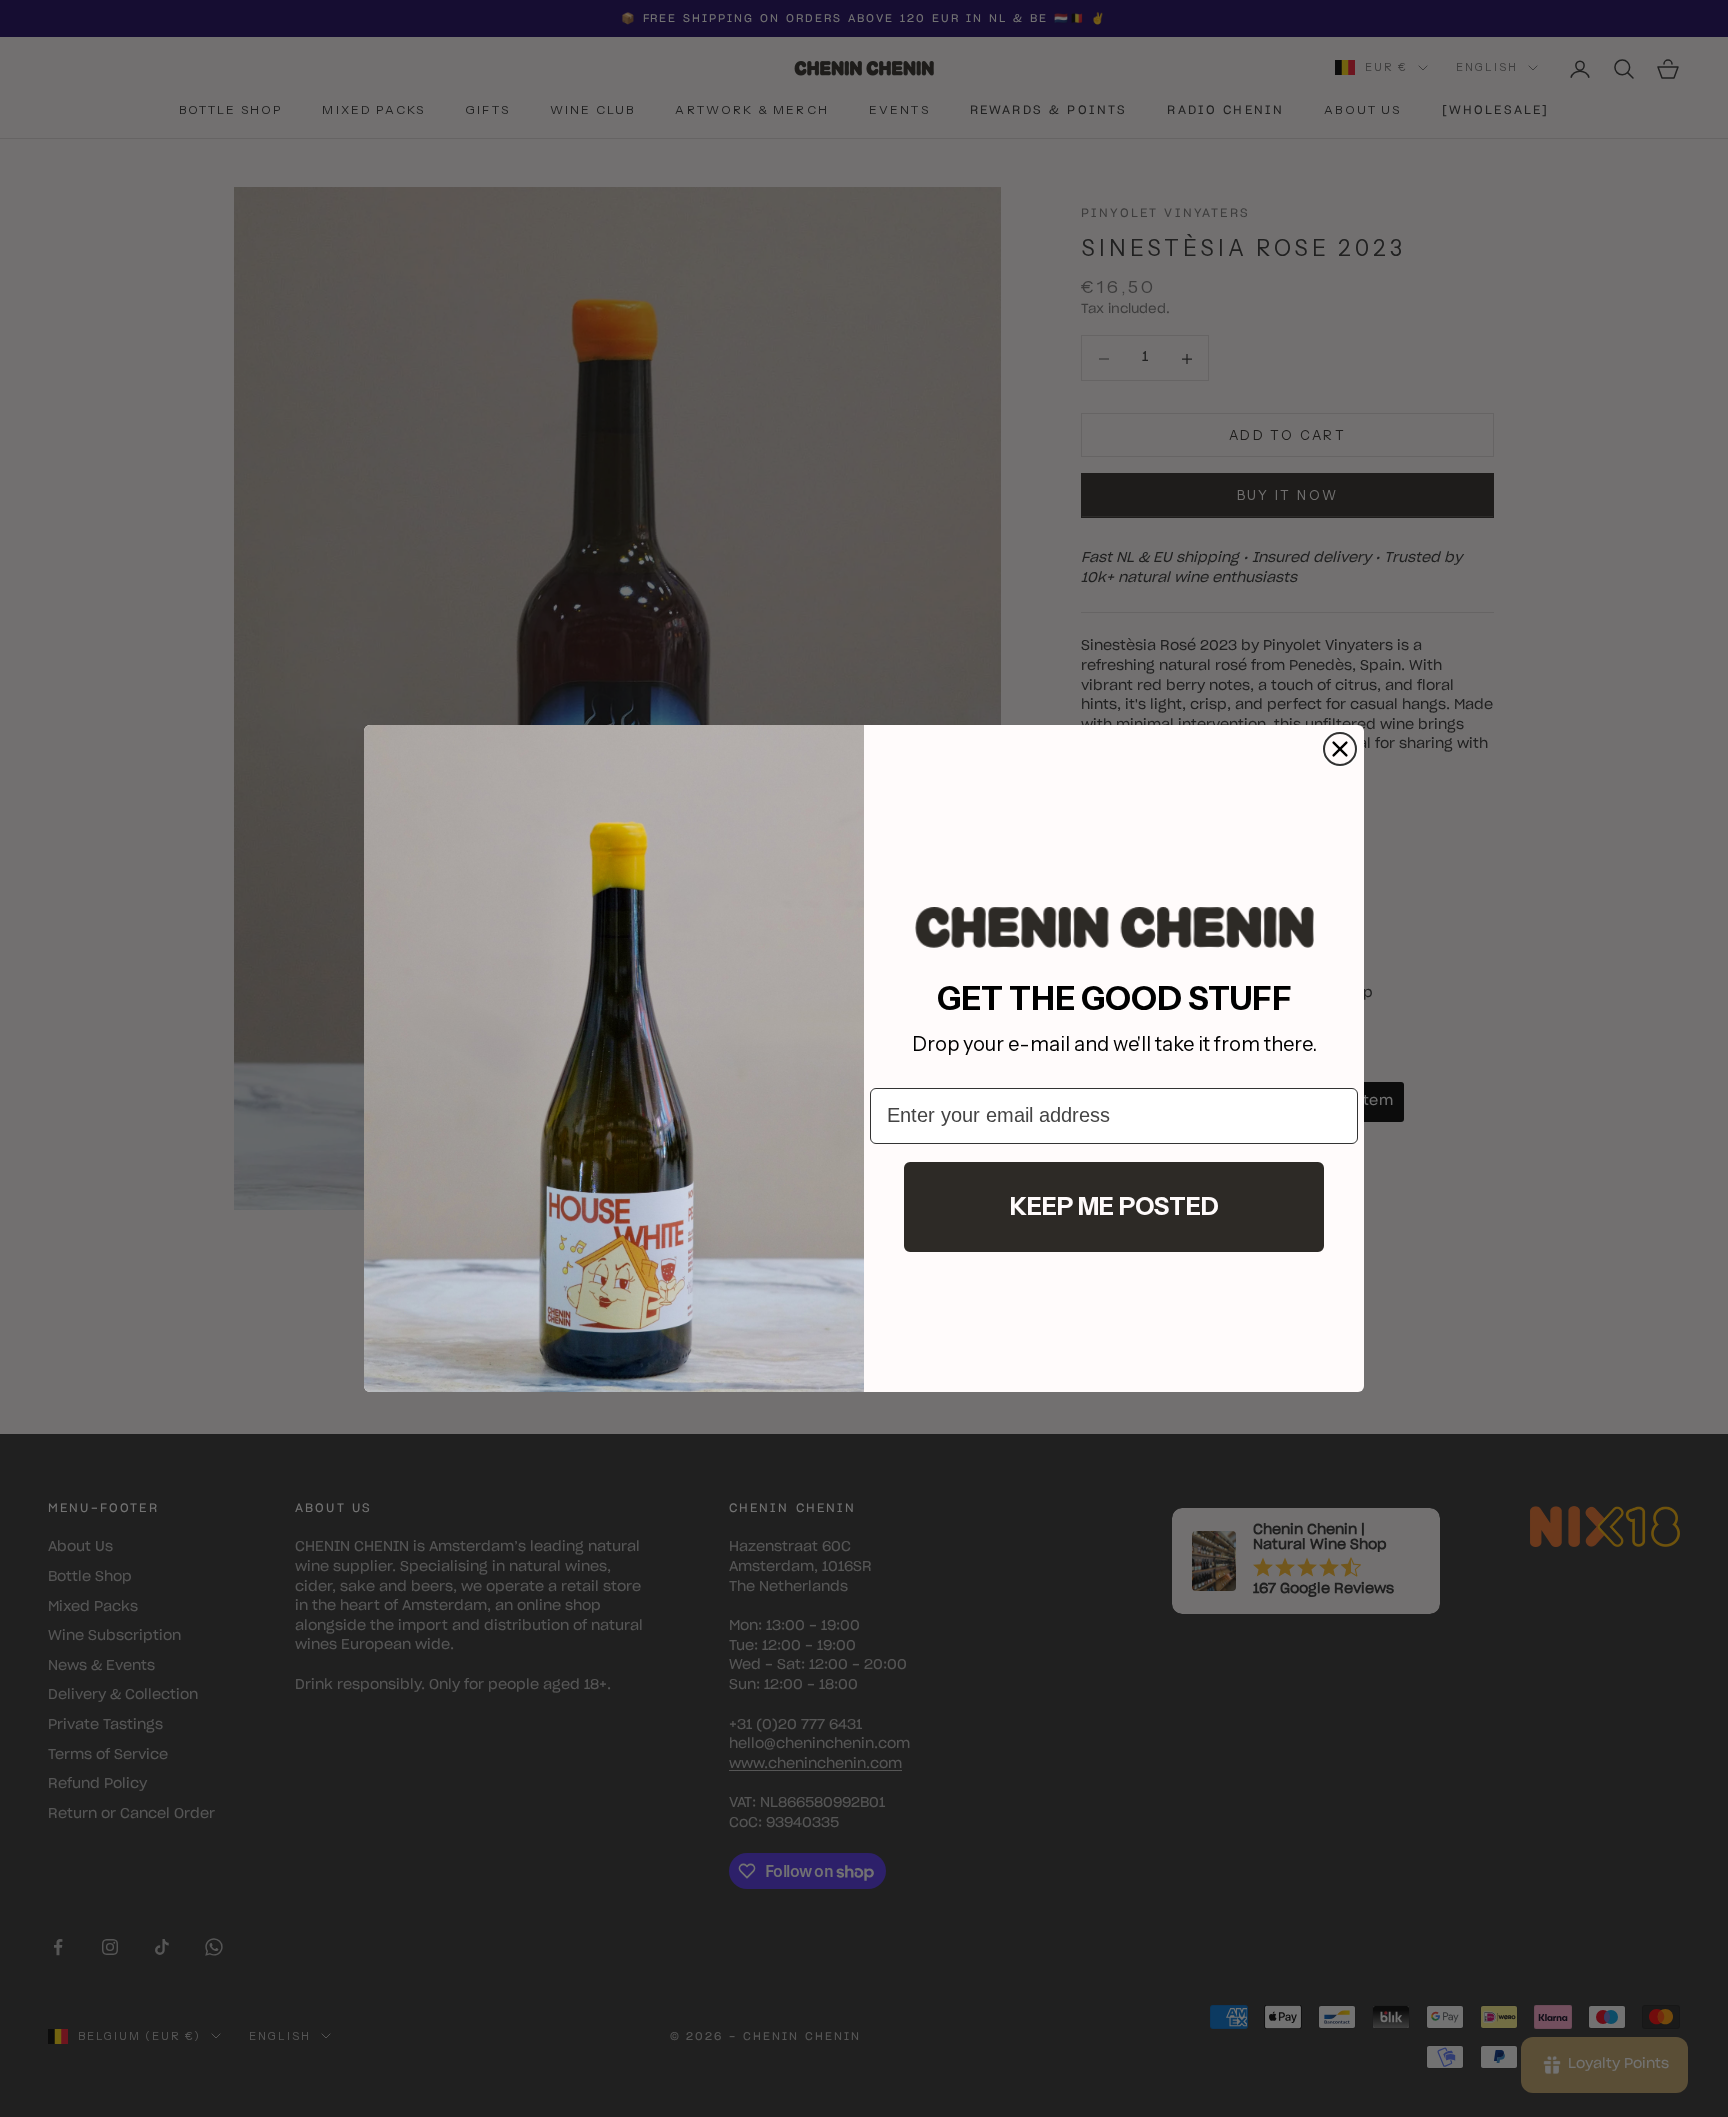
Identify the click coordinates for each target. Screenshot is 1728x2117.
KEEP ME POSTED (1114, 1206)
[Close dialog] (1340, 749)
